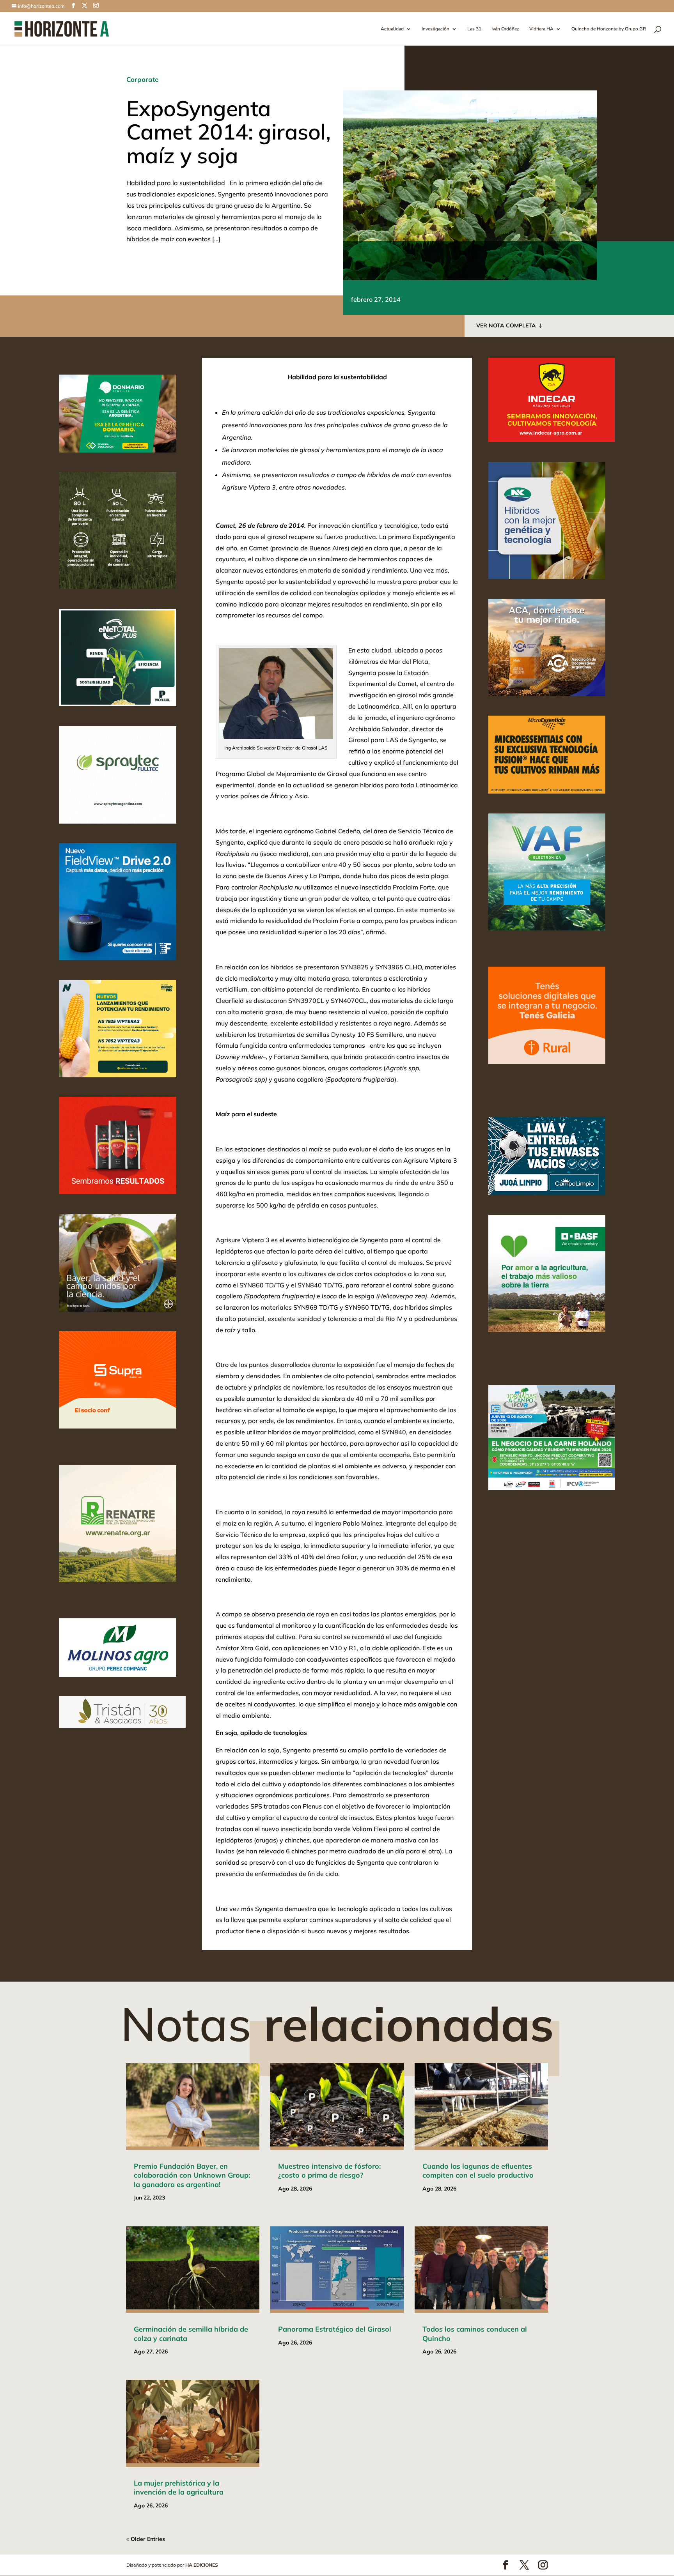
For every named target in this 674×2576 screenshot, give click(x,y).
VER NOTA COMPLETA (506, 325)
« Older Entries (146, 2539)
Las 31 (474, 29)
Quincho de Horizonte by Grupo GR (609, 29)
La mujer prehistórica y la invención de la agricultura (179, 2488)
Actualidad (392, 29)
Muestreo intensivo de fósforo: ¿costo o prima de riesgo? (329, 2171)
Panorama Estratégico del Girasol (335, 2329)
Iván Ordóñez (505, 29)
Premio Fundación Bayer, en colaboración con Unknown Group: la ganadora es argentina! (192, 2175)
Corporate (142, 79)
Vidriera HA (541, 29)
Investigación (435, 29)
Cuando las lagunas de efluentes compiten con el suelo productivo (478, 2171)
